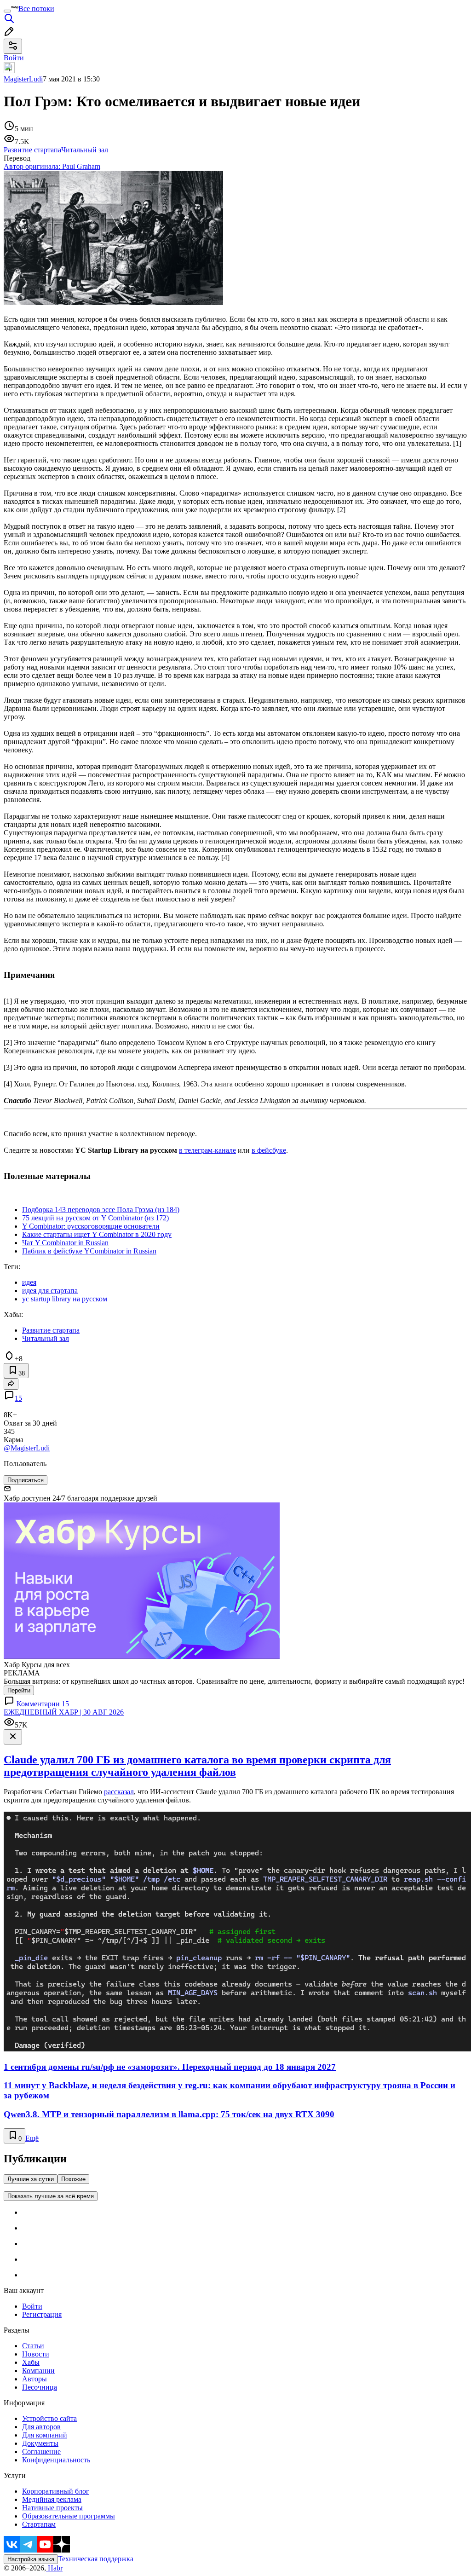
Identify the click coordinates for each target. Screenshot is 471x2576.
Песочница (40, 2387)
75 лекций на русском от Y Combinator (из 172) (95, 1218)
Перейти (19, 1690)
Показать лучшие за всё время (51, 2196)
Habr (54, 2568)
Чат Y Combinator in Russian (65, 1243)
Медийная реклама (52, 2499)
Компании (38, 2371)
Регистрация (42, 2314)
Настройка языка (31, 2559)
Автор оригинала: (52, 166)
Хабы (31, 2362)
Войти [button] (14, 58)
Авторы (34, 2379)
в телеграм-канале (207, 1150)
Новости (36, 2354)
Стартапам (39, 2524)
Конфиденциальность (56, 2460)
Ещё (32, 2138)
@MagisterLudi (27, 1448)
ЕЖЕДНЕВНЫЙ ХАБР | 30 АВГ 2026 (64, 1712)
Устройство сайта (49, 2418)
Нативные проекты (52, 2508)
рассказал (119, 1792)
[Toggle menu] (7, 11)
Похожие (73, 2179)
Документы (40, 2443)
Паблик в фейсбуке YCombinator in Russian (89, 1251)
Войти (32, 2306)
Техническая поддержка (96, 2559)
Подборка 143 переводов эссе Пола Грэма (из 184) (101, 1210)
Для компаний (45, 2435)
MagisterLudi (23, 79)
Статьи (33, 2346)
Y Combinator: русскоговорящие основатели (91, 1226)
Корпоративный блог (56, 2491)
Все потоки (36, 9)
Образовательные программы (69, 2516)
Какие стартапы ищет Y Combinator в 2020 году (97, 1234)
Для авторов (41, 2427)
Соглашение (41, 2452)
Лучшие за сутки (31, 2179)
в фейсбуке (269, 1150)
